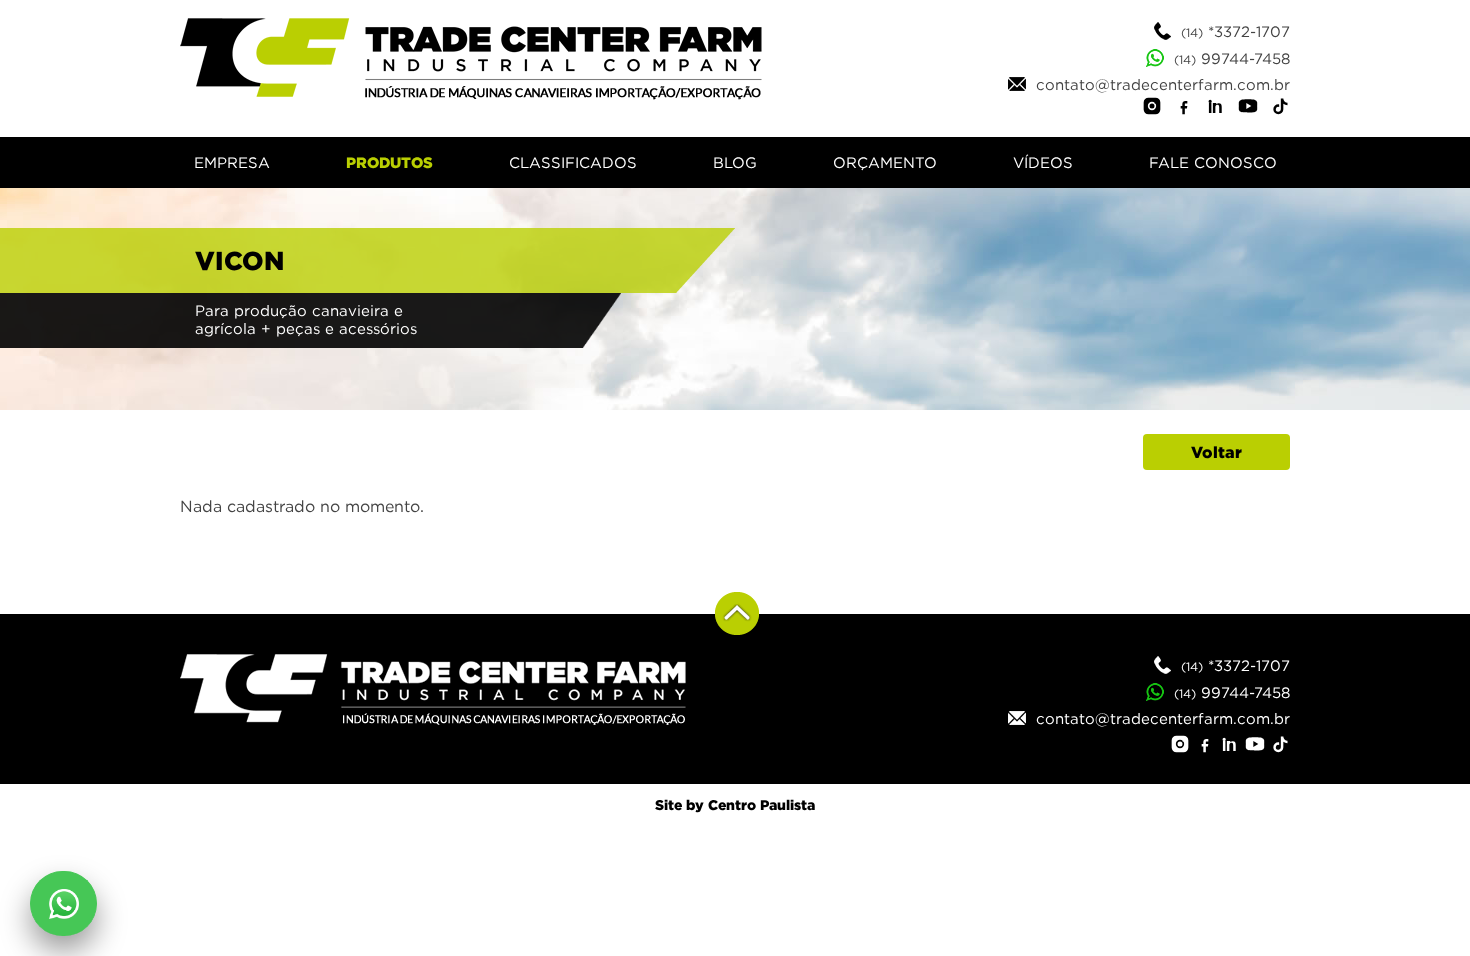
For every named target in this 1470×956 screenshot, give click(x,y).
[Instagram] (1152, 109)
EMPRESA (232, 162)
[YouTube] (1248, 109)
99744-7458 (1232, 58)
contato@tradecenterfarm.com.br (1158, 84)
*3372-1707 (1235, 31)
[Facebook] (1184, 109)
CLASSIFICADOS (573, 162)
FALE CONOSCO (1213, 162)
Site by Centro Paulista (735, 804)
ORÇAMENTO (885, 162)
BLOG (735, 162)
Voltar (1216, 452)
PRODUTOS (389, 162)
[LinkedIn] (1216, 109)
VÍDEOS (1043, 162)
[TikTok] (1280, 109)
